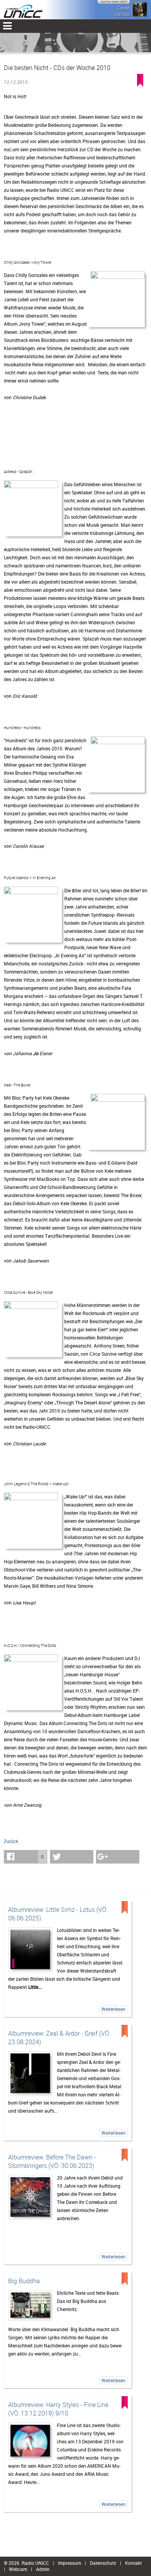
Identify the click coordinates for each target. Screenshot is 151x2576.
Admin (43, 2569)
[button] (26, 1857)
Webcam (18, 2569)
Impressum (69, 2563)
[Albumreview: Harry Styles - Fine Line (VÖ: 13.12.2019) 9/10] (30, 2441)
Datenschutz (103, 2563)
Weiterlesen (113, 2009)
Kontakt (133, 2563)
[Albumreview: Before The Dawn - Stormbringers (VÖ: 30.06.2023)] (30, 2197)
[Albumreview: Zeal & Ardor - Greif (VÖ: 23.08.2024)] (30, 2074)
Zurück (11, 1841)
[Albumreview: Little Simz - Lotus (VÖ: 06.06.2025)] (30, 1950)
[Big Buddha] (30, 2305)
